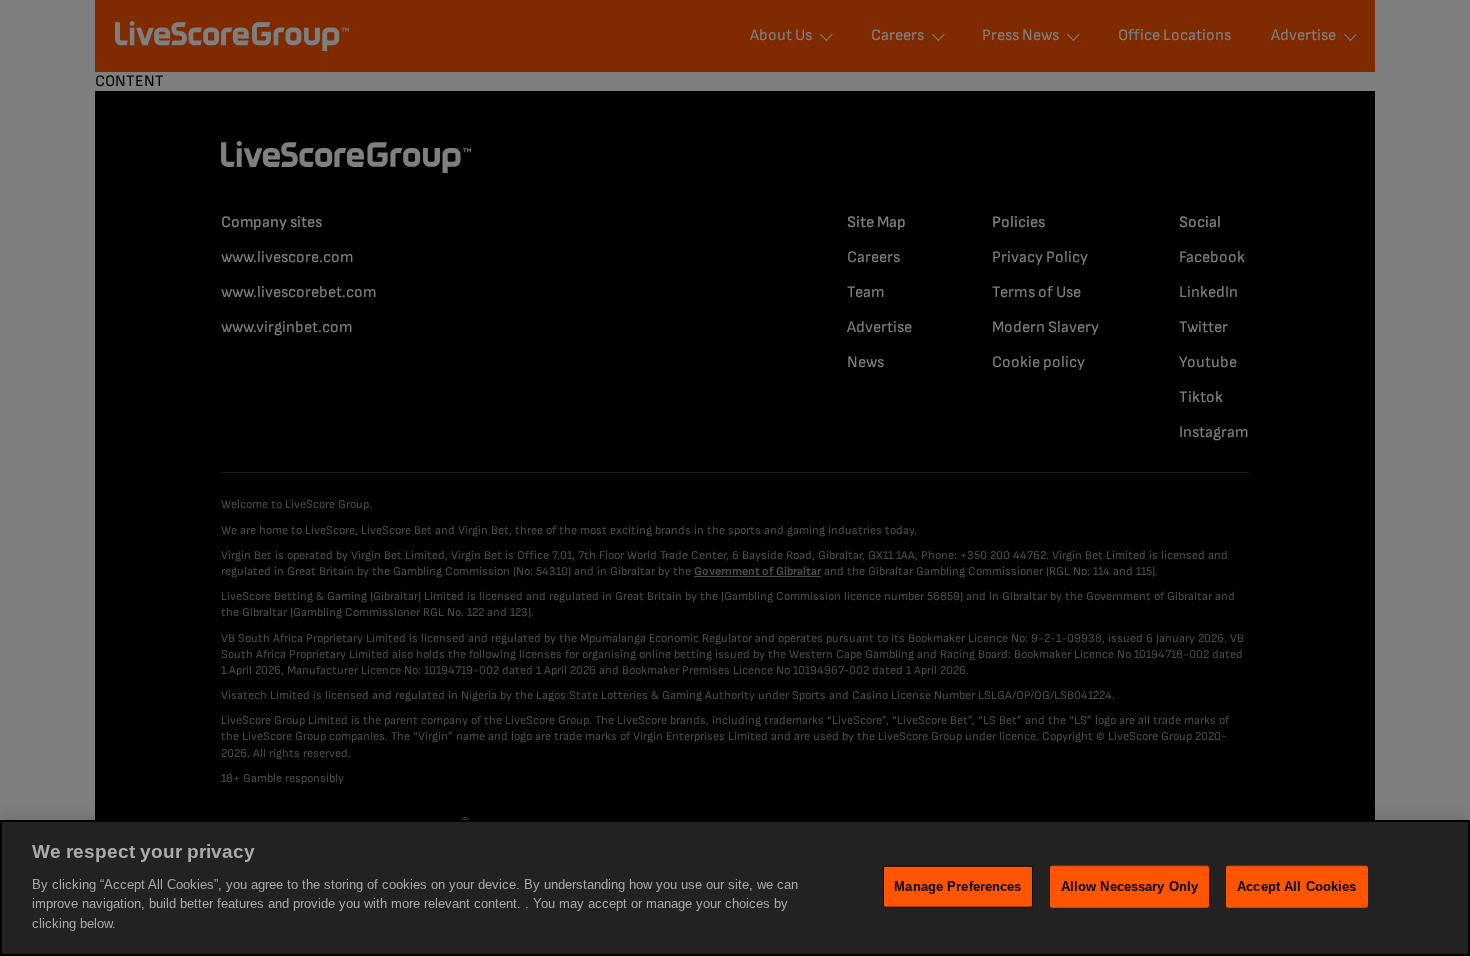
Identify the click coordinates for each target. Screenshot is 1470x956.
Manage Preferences (957, 885)
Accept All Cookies (1296, 885)
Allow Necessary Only (1130, 885)
